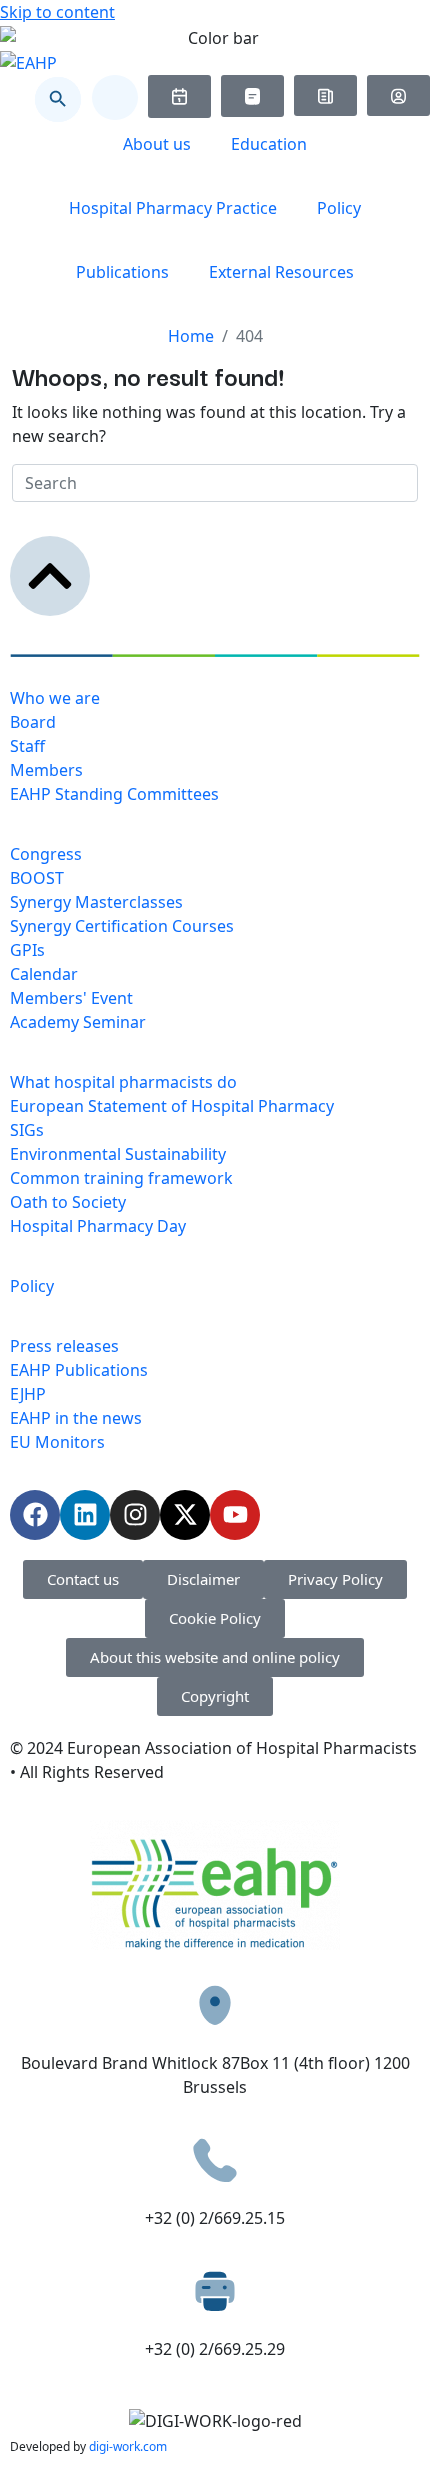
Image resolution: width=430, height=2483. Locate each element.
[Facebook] (35, 1515)
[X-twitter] (185, 1515)
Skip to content (57, 12)
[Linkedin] (85, 1515)
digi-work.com (128, 2446)
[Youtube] (235, 1515)
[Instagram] (135, 1515)
